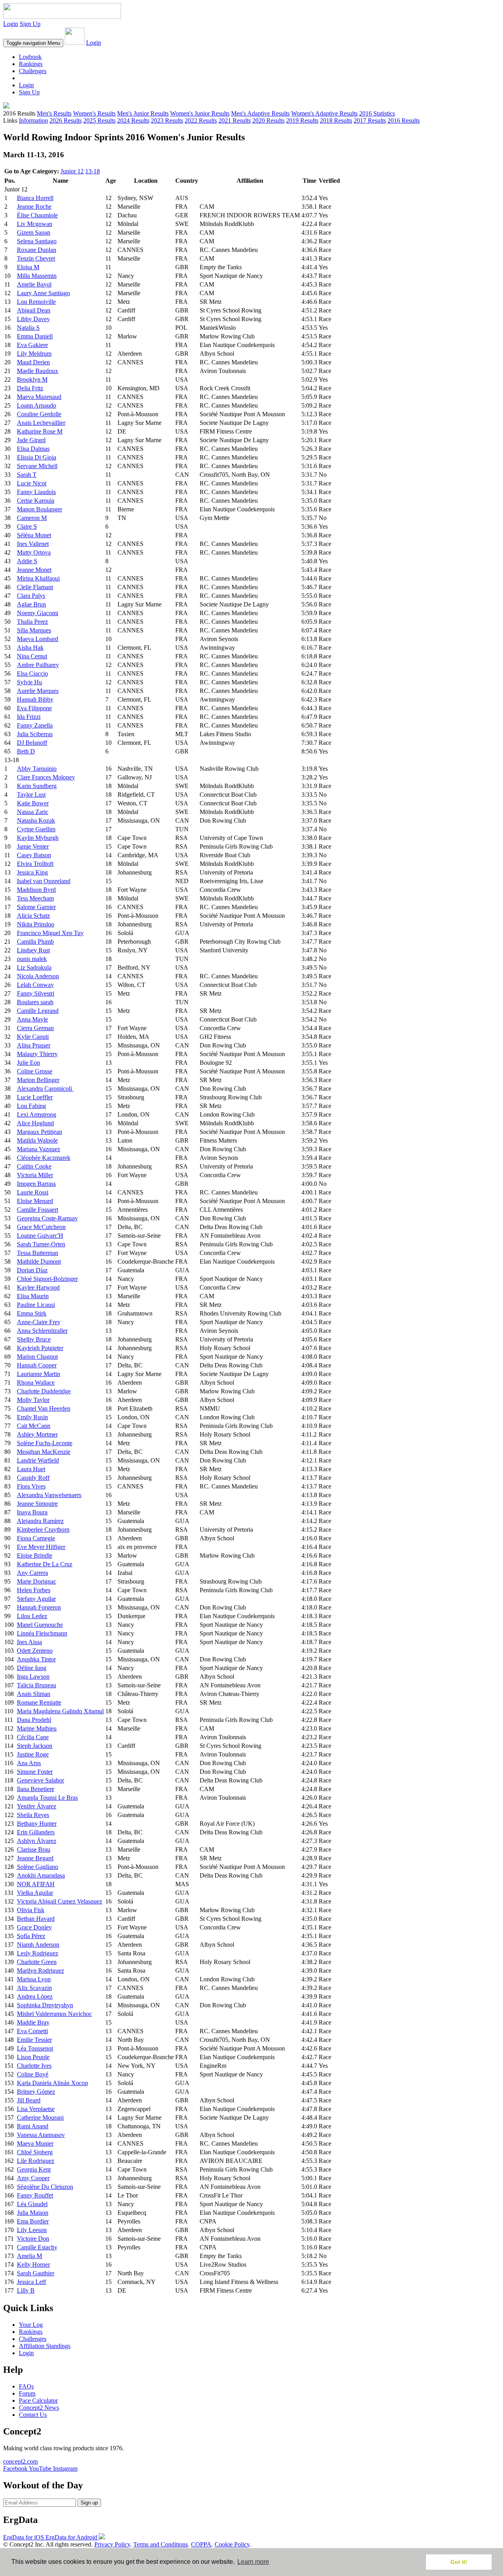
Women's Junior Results (200, 113)
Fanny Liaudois (36, 492)
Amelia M (29, 2256)
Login (11, 24)
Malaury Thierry (37, 1054)
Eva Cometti (32, 2031)
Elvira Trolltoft (35, 864)
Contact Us (33, 2415)
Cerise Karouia (36, 501)
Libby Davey (33, 319)
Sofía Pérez (31, 1936)
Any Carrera (32, 1573)
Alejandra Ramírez (40, 1521)
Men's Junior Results (143, 113)
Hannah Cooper (37, 1365)
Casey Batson (34, 855)
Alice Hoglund (35, 1123)
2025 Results (99, 120)
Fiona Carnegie (36, 1538)
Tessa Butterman (38, 1253)
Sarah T (27, 475)
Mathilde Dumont (39, 1261)
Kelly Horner (33, 2265)
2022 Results (201, 120)
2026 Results (66, 120)
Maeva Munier (35, 2143)
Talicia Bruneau (37, 1685)
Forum (27, 2393)
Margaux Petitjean (39, 1132)
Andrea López (35, 1996)
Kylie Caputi (33, 1037)
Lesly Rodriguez (38, 1953)
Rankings (31, 64)
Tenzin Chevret (36, 258)
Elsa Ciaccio (32, 673)
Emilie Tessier (34, 2040)
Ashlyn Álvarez (37, 1841)
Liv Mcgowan (35, 224)
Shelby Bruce (34, 1339)
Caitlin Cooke (34, 1166)
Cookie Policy (232, 2544)
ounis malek (32, 959)
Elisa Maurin (33, 1296)
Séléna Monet (34, 535)
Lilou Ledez (32, 1616)
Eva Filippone (34, 708)
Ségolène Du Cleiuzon (45, 2187)
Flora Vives (31, 1486)
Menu (33, 43)
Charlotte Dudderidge (44, 1391)
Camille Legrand (38, 1011)
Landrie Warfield (38, 1460)
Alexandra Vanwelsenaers (49, 1495)
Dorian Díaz (32, 1270)
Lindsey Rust (33, 950)
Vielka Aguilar (35, 1893)
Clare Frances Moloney (46, 777)
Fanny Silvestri (36, 993)
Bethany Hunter (37, 1824)
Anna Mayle (32, 1019)
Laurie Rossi (33, 1192)
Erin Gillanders (36, 1832)
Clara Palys (31, 596)
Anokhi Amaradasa (41, 1875)
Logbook (30, 57)
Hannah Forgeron (39, 1607)
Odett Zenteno (35, 1651)
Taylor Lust (31, 795)
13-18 (93, 171)
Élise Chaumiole (37, 215)
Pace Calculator (38, 2401)
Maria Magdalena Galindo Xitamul (60, 1711)
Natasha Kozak (36, 820)
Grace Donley (34, 1927)
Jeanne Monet (34, 570)
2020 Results (268, 120)
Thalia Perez (32, 622)
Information (33, 120)
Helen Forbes (34, 1590)
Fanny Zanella (35, 725)
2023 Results (167, 120)
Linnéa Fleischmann (42, 1633)
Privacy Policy (112, 2544)
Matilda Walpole (37, 1140)
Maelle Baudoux (38, 371)
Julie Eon (28, 1063)
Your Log (31, 2325)
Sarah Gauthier (36, 2273)
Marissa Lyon (34, 1979)
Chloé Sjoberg (35, 2152)
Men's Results (54, 113)
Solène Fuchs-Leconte (45, 1443)
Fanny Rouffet (35, 2195)
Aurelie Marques (38, 691)
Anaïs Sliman (34, 1694)
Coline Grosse (35, 1071)
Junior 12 (72, 171)
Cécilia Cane (33, 1737)
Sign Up (30, 24)
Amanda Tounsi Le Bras (47, 1798)
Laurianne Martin (39, 1374)
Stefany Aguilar (36, 1599)
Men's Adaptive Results (260, 113)
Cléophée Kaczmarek (44, 1158)
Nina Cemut (32, 656)
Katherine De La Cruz (45, 1564)
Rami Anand (33, 2126)
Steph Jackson (35, 1746)
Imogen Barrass (36, 1184)
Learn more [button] (253, 2562)
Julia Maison (33, 2213)
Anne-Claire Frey (39, 1322)
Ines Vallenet (33, 544)
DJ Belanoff (32, 743)
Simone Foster (35, 1772)
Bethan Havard (36, 1919)
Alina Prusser (34, 1045)
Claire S (27, 526)
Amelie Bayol (34, 284)
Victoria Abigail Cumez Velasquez (60, 1901)
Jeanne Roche (34, 207)
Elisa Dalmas (33, 449)
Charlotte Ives (34, 2066)
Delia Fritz (30, 388)
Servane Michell (37, 466)
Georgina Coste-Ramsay (47, 1218)
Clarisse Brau (34, 1849)
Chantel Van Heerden (44, 1408)
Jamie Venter (33, 846)
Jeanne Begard (35, 1858)
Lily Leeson (32, 2230)
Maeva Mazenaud (39, 397)
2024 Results (133, 120)
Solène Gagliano (38, 1867)
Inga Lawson (33, 1677)
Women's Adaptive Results (324, 113)
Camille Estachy (37, 2247)
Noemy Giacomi (38, 613)
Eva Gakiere (32, 345)
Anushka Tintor (36, 1659)
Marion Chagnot (37, 1357)
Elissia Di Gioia (37, 457)
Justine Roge (33, 1754)
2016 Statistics (377, 113)
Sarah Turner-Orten (41, 1244)
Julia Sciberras (35, 734)
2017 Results (370, 120)
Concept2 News (39, 2408)
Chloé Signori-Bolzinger (47, 1279)
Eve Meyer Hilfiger (41, 1547)
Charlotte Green (37, 1962)
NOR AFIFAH (36, 1884)
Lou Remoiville (36, 302)
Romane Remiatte (39, 1702)
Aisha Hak (30, 648)
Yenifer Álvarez (37, 1806)
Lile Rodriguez (36, 2161)
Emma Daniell (35, 336)
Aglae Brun (31, 604)
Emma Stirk (32, 1313)
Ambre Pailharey (38, 665)
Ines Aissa (29, 1642)
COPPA (201, 2544)
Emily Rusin (32, 1417)
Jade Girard (31, 440)
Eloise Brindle (35, 1555)
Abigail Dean (34, 310)
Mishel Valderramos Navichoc (54, 2014)
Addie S (27, 561)
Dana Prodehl (34, 1720)
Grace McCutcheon (41, 1227)
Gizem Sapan (34, 232)
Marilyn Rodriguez (40, 1971)
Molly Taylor (33, 1400)
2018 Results (336, 120)
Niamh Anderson (38, 1945)
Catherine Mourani (40, 2118)
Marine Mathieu (37, 1728)
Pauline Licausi (36, 1305)
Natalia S (28, 328)
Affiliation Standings (45, 2346)
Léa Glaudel (32, 2204)
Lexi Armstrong (37, 1114)
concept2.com (20, 2461)
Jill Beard (29, 2100)
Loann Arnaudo (37, 405)
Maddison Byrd (36, 890)
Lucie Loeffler (35, 1097)
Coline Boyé (33, 2074)
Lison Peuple (33, 2057)
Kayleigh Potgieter (40, 1348)
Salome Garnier (36, 907)
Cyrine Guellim (36, 829)
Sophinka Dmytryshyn (45, 2005)
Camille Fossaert (38, 1210)
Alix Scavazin (34, 1988)
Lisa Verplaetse (36, 2109)
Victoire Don (33, 2239)
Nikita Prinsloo (36, 924)
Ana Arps (29, 1763)
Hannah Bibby (35, 699)
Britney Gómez (36, 2092)
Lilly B (26, 2290)
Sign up (89, 2503)
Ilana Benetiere (36, 1789)
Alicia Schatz (33, 916)
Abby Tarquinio (37, 769)
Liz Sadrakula (34, 967)
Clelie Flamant (35, 587)
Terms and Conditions (161, 2544)
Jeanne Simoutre (37, 1504)
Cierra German (35, 1028)
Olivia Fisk (31, 1910)
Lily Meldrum (34, 354)
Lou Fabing (31, 1106)
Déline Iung (32, 1668)
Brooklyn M (32, 379)
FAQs (26, 2386)
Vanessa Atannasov (41, 2135)
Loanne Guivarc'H (40, 1236)
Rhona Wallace (36, 1383)
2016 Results (404, 120)
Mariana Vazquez (39, 1149)
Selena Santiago (37, 241)
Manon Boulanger (39, 509)
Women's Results (94, 113)
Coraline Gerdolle (39, 414)
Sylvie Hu (29, 682)
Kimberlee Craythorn (43, 1530)
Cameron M (32, 518)
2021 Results (235, 120)
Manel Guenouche (40, 1625)
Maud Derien (33, 362)
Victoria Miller (35, 1175)
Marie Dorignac (37, 1581)
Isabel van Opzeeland (44, 881)
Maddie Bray (33, 2022)
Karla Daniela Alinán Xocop (52, 2083)
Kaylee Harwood (38, 1287)
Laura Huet (31, 1469)
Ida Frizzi (29, 717)
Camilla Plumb (35, 942)
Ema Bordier (33, 2221)
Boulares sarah (35, 1002)
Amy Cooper (33, 2178)
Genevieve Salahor (40, 1780)
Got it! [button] (459, 2562)
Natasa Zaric (33, 812)
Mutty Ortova (34, 552)
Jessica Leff (31, 2282)
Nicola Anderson (38, 976)
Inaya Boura (32, 1512)
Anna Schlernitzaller (42, 1331)
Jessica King (32, 872)
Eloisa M (28, 267)
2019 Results (302, 120)
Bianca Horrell (35, 198)
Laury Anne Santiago (43, 293)
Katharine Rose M (40, 431)
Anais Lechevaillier (41, 423)
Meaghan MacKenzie (44, 1452)
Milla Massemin (37, 276)
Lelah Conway (35, 985)
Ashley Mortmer (37, 1434)
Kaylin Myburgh (38, 838)
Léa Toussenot (35, 2048)
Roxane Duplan (37, 250)
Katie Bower (33, 803)
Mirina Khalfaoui (38, 578)
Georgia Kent (34, 2169)
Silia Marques (34, 630)
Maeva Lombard (38, 639)
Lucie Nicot (32, 483)
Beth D (26, 751)
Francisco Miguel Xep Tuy (50, 933)
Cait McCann (34, 1426)
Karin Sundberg (37, 786)
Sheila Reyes (33, 1815)
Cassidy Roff (33, 1478)
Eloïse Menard (35, 1201)
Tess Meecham (35, 898)
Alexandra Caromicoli (45, 1089)
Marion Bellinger (38, 1080)
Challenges (33, 71)
